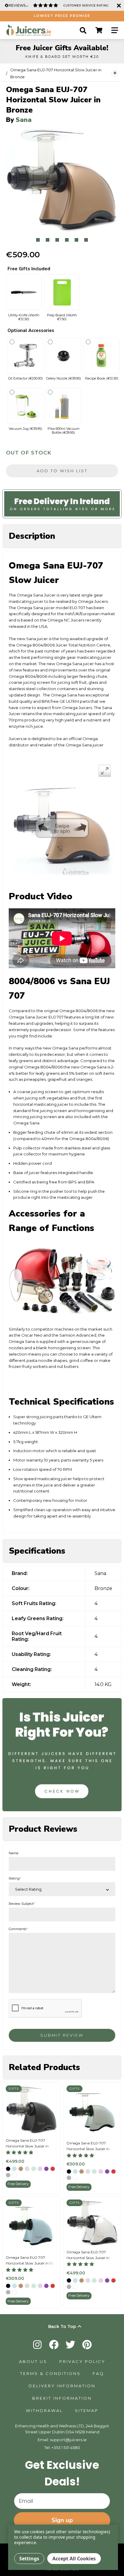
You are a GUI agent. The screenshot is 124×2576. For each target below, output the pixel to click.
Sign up (62, 2520)
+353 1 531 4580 (66, 2447)
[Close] (118, 5)
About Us (33, 2361)
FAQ (98, 2373)
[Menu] (115, 30)
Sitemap (87, 2410)
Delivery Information (62, 2386)
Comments (18, 1929)
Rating (15, 1879)
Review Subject (22, 1904)
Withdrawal (44, 2410)
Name (14, 1853)
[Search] (83, 30)
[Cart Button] (99, 30)
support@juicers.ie (68, 2440)
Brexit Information (62, 2398)
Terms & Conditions (50, 2373)
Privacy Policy (82, 2361)
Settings (29, 2559)
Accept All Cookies (74, 2559)
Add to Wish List (62, 471)
